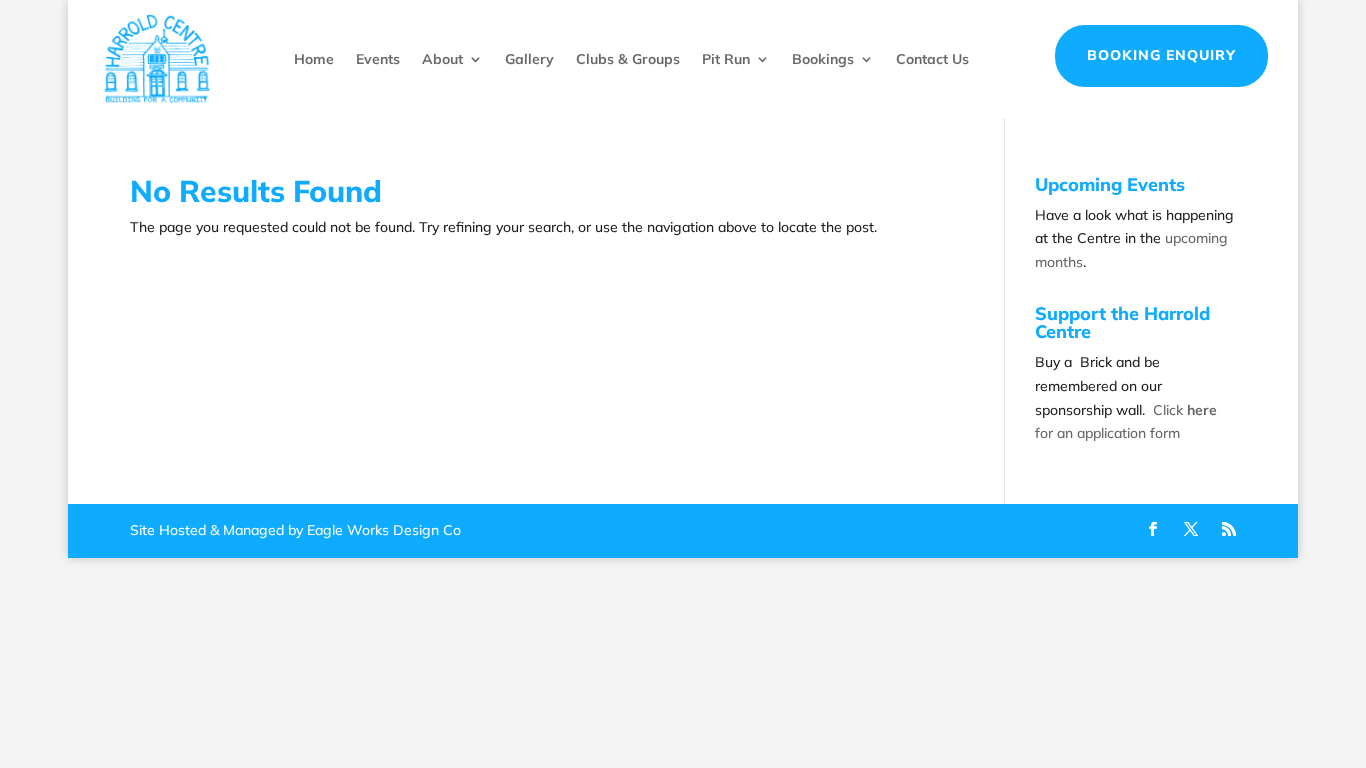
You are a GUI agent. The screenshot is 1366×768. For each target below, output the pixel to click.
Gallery (529, 59)
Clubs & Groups (628, 59)
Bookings (823, 59)
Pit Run (726, 59)
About (442, 59)
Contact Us (932, 59)
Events (378, 59)
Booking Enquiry (1161, 55)
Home (314, 59)
